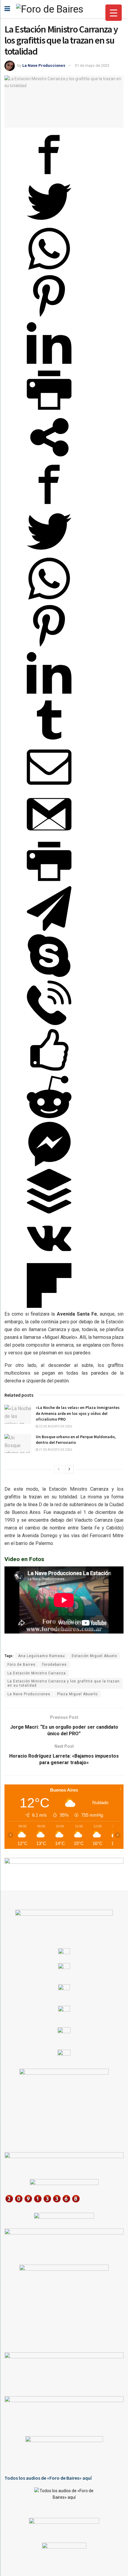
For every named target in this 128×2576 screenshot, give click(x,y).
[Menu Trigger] (114, 13)
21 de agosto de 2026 (55, 1450)
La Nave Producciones (44, 65)
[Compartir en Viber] (49, 1023)
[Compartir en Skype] (49, 976)
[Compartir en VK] (49, 1259)
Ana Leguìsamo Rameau (42, 1656)
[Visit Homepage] (50, 9)
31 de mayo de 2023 (92, 65)
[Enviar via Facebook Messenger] (49, 1165)
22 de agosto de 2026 (55, 1426)
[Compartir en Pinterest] (49, 317)
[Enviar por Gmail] (49, 835)
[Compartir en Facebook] (49, 175)
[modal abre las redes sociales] (49, 458)
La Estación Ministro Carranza (37, 1673)
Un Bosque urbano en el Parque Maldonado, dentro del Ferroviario (76, 1440)
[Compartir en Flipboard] (49, 1306)
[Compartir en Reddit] (49, 1118)
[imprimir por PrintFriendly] (49, 411)
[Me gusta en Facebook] (49, 1071)
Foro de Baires (21, 1665)
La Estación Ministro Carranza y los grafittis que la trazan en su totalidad (64, 1683)
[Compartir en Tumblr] (49, 741)
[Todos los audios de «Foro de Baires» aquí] (64, 2498)
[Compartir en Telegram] (49, 929)
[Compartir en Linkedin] (49, 364)
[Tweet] (49, 222)
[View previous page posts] (59, 1469)
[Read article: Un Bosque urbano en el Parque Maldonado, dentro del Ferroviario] (18, 1444)
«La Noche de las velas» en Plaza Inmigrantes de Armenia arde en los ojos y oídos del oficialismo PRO (78, 1413)
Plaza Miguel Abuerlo (77, 1694)
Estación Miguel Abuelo (94, 1656)
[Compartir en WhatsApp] (49, 269)
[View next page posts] (69, 1469)
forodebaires (54, 1665)
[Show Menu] (7, 9)
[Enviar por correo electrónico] (49, 788)
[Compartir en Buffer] (49, 1212)
